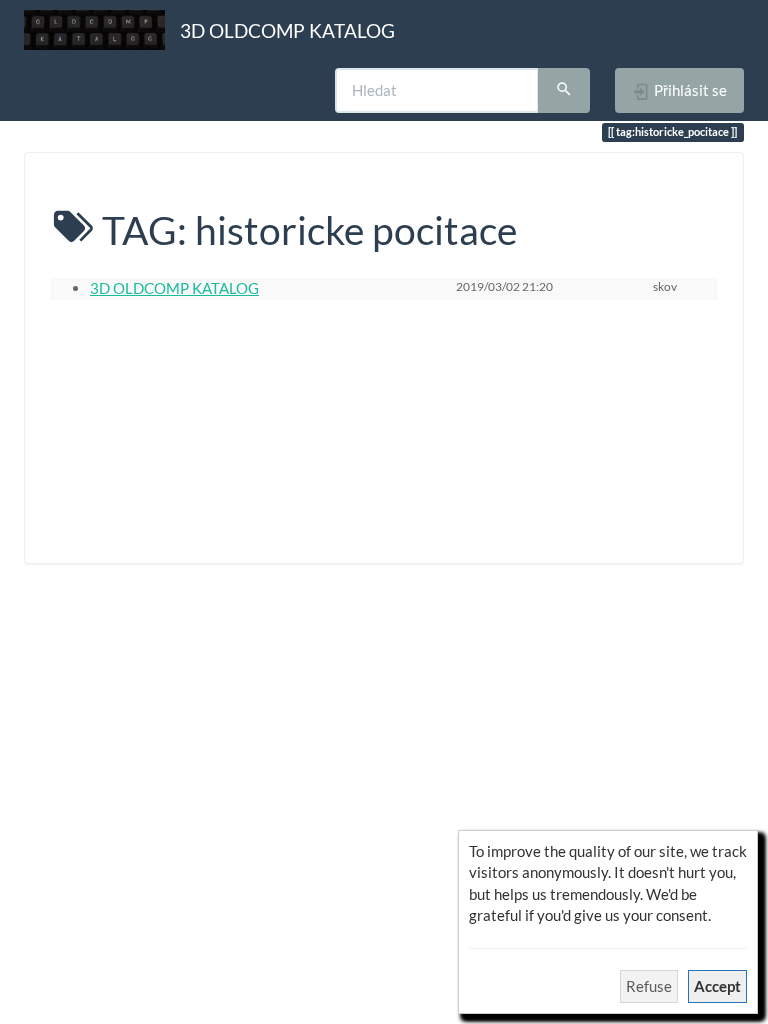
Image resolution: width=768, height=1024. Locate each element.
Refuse (649, 986)
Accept (717, 986)
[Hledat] (564, 91)
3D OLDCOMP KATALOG (174, 288)
